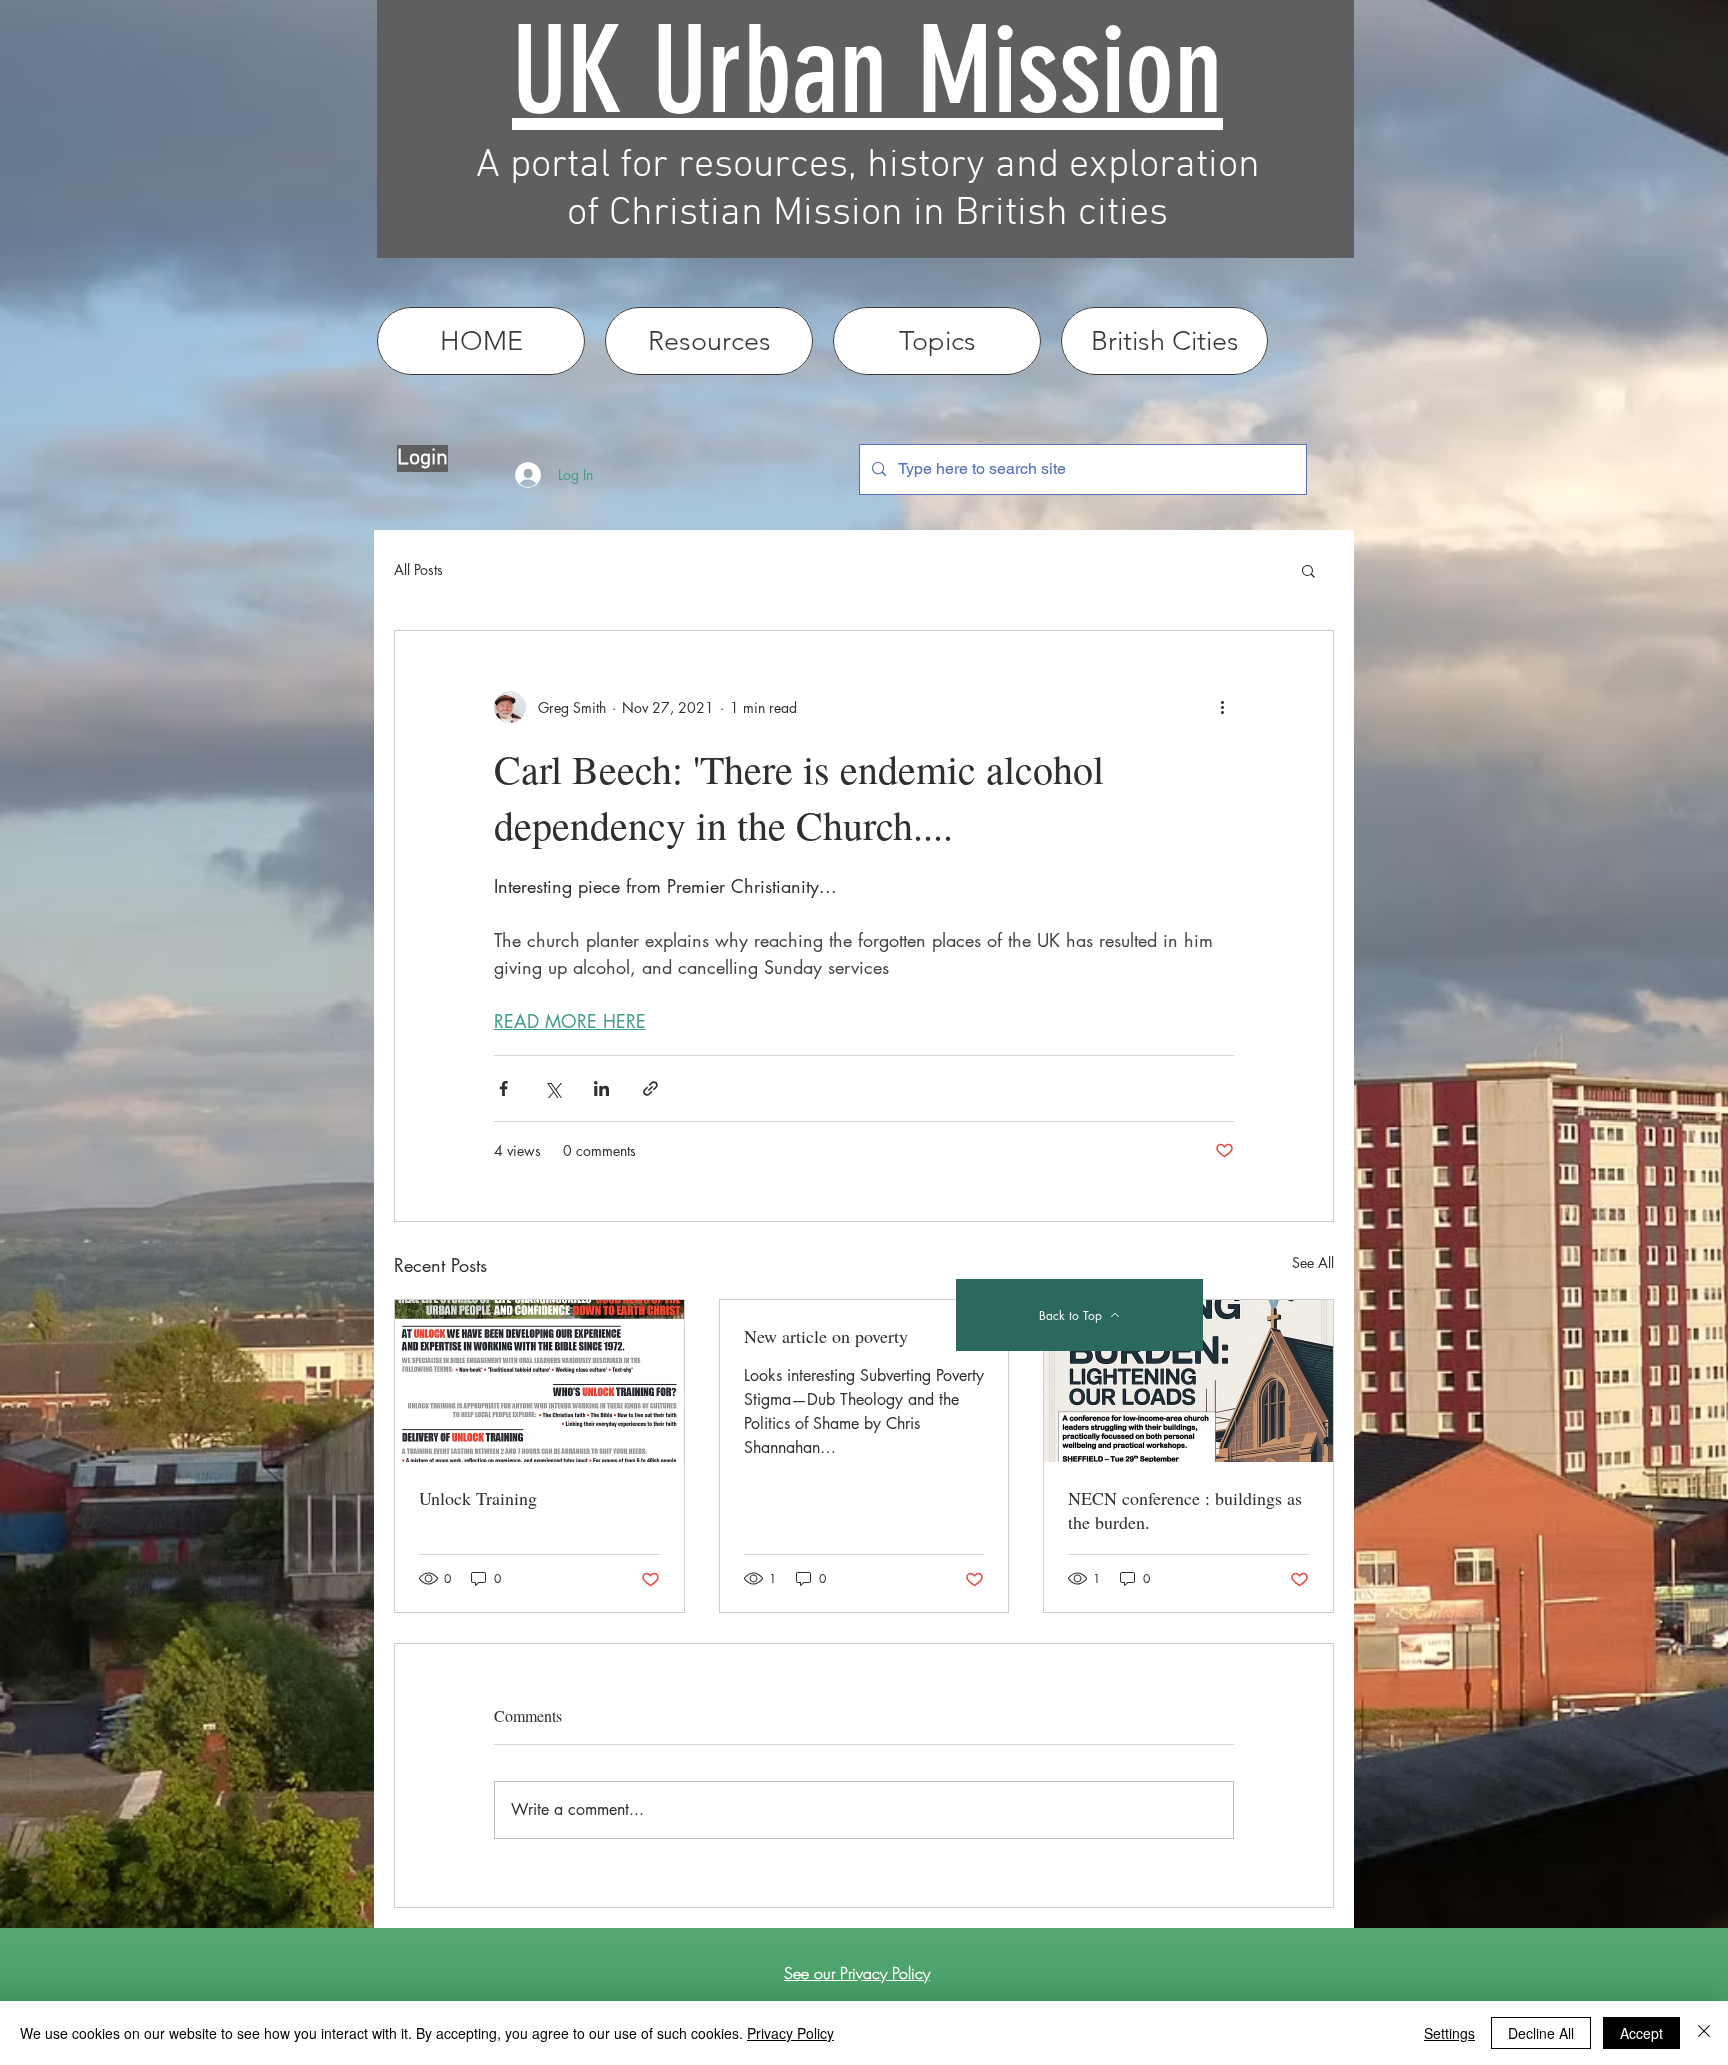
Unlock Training (478, 1498)
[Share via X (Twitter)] (552, 1088)
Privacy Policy (790, 2033)
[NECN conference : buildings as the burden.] (1188, 1381)
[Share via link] (650, 1088)
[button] (1308, 570)
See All (1313, 1262)
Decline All (1541, 2033)
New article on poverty (826, 1336)
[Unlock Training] (539, 1381)
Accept (1641, 2033)
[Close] (1704, 2033)
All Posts (418, 569)
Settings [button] (1449, 2033)
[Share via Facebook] (503, 1088)
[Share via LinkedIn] (601, 1088)
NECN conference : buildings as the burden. (1185, 1510)
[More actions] (1222, 707)
